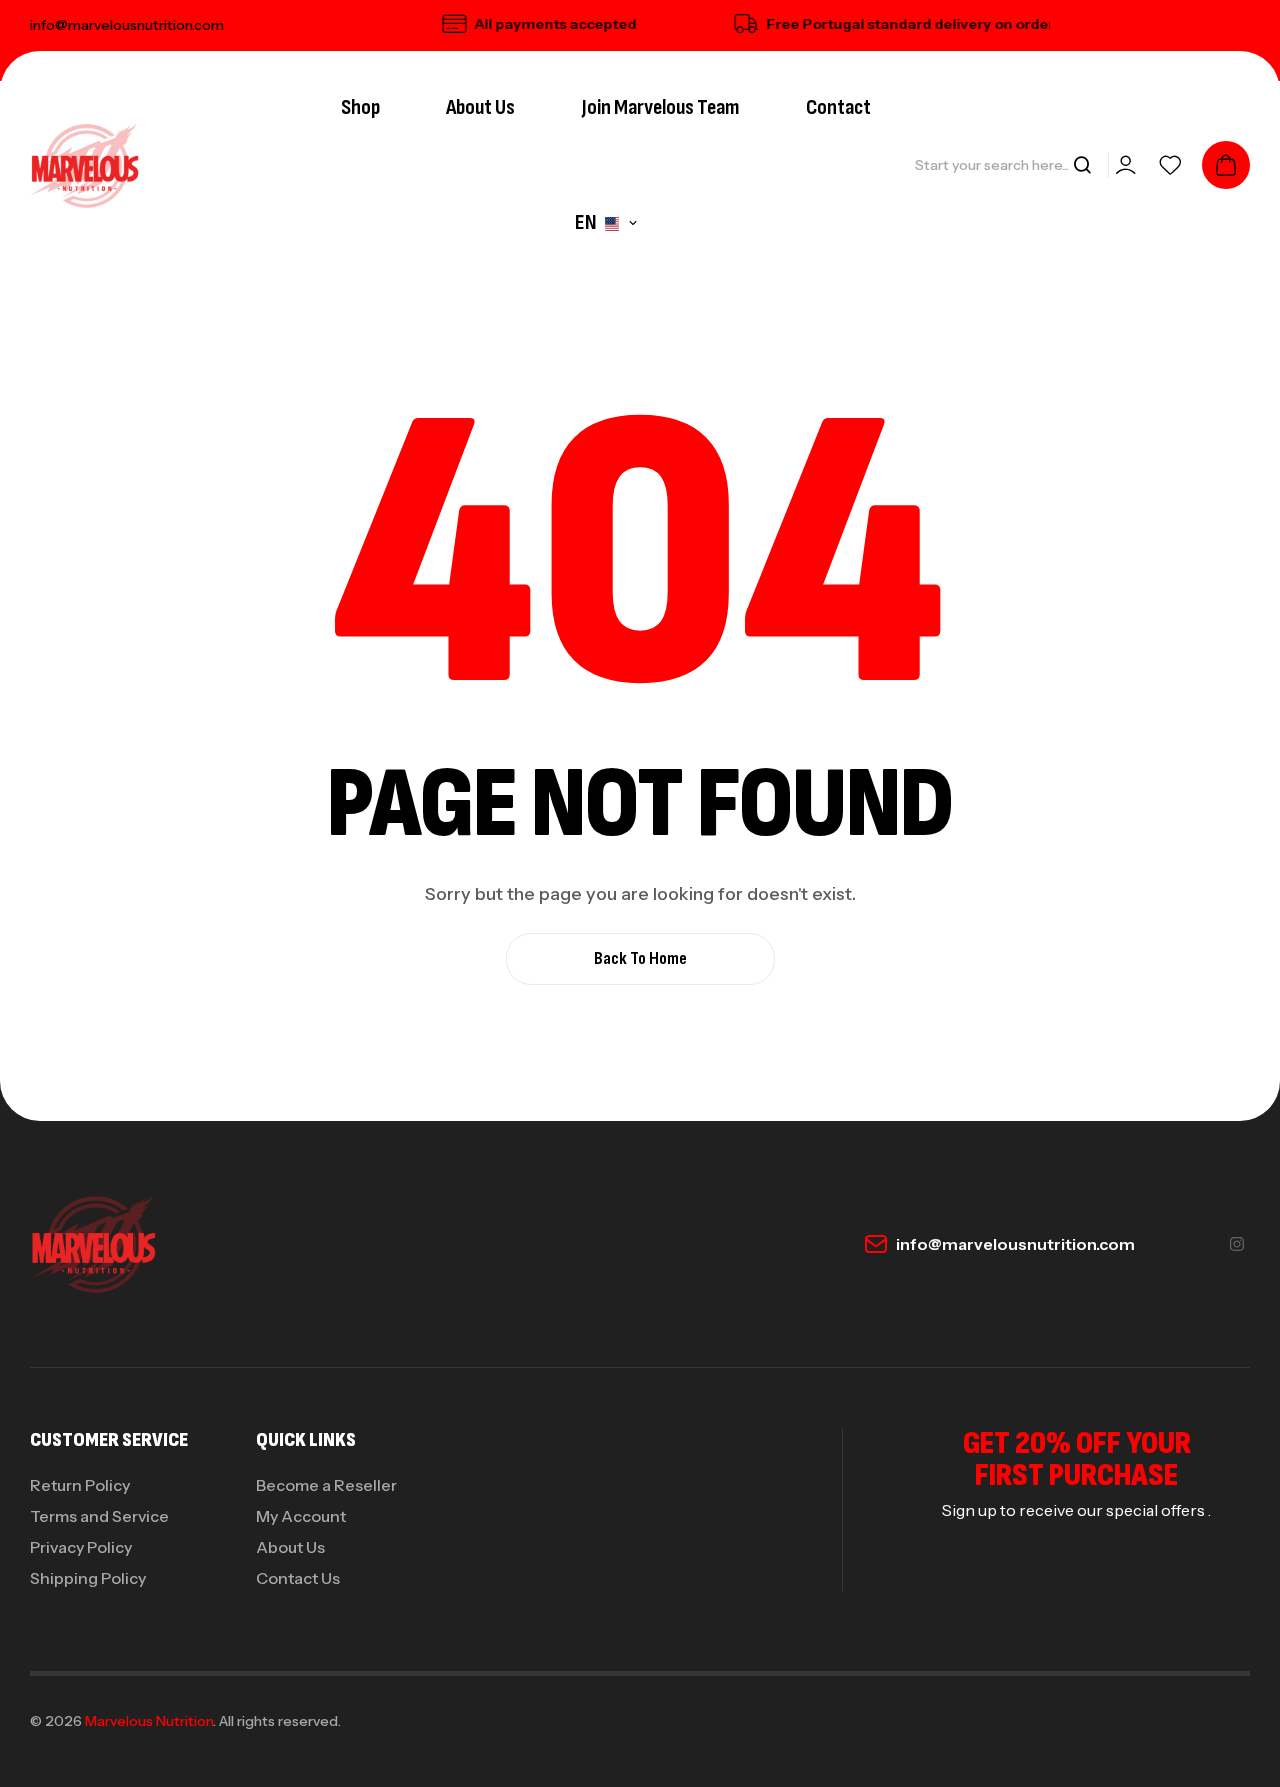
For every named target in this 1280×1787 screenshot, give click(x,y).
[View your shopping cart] (1226, 165)
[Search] (1082, 165)
